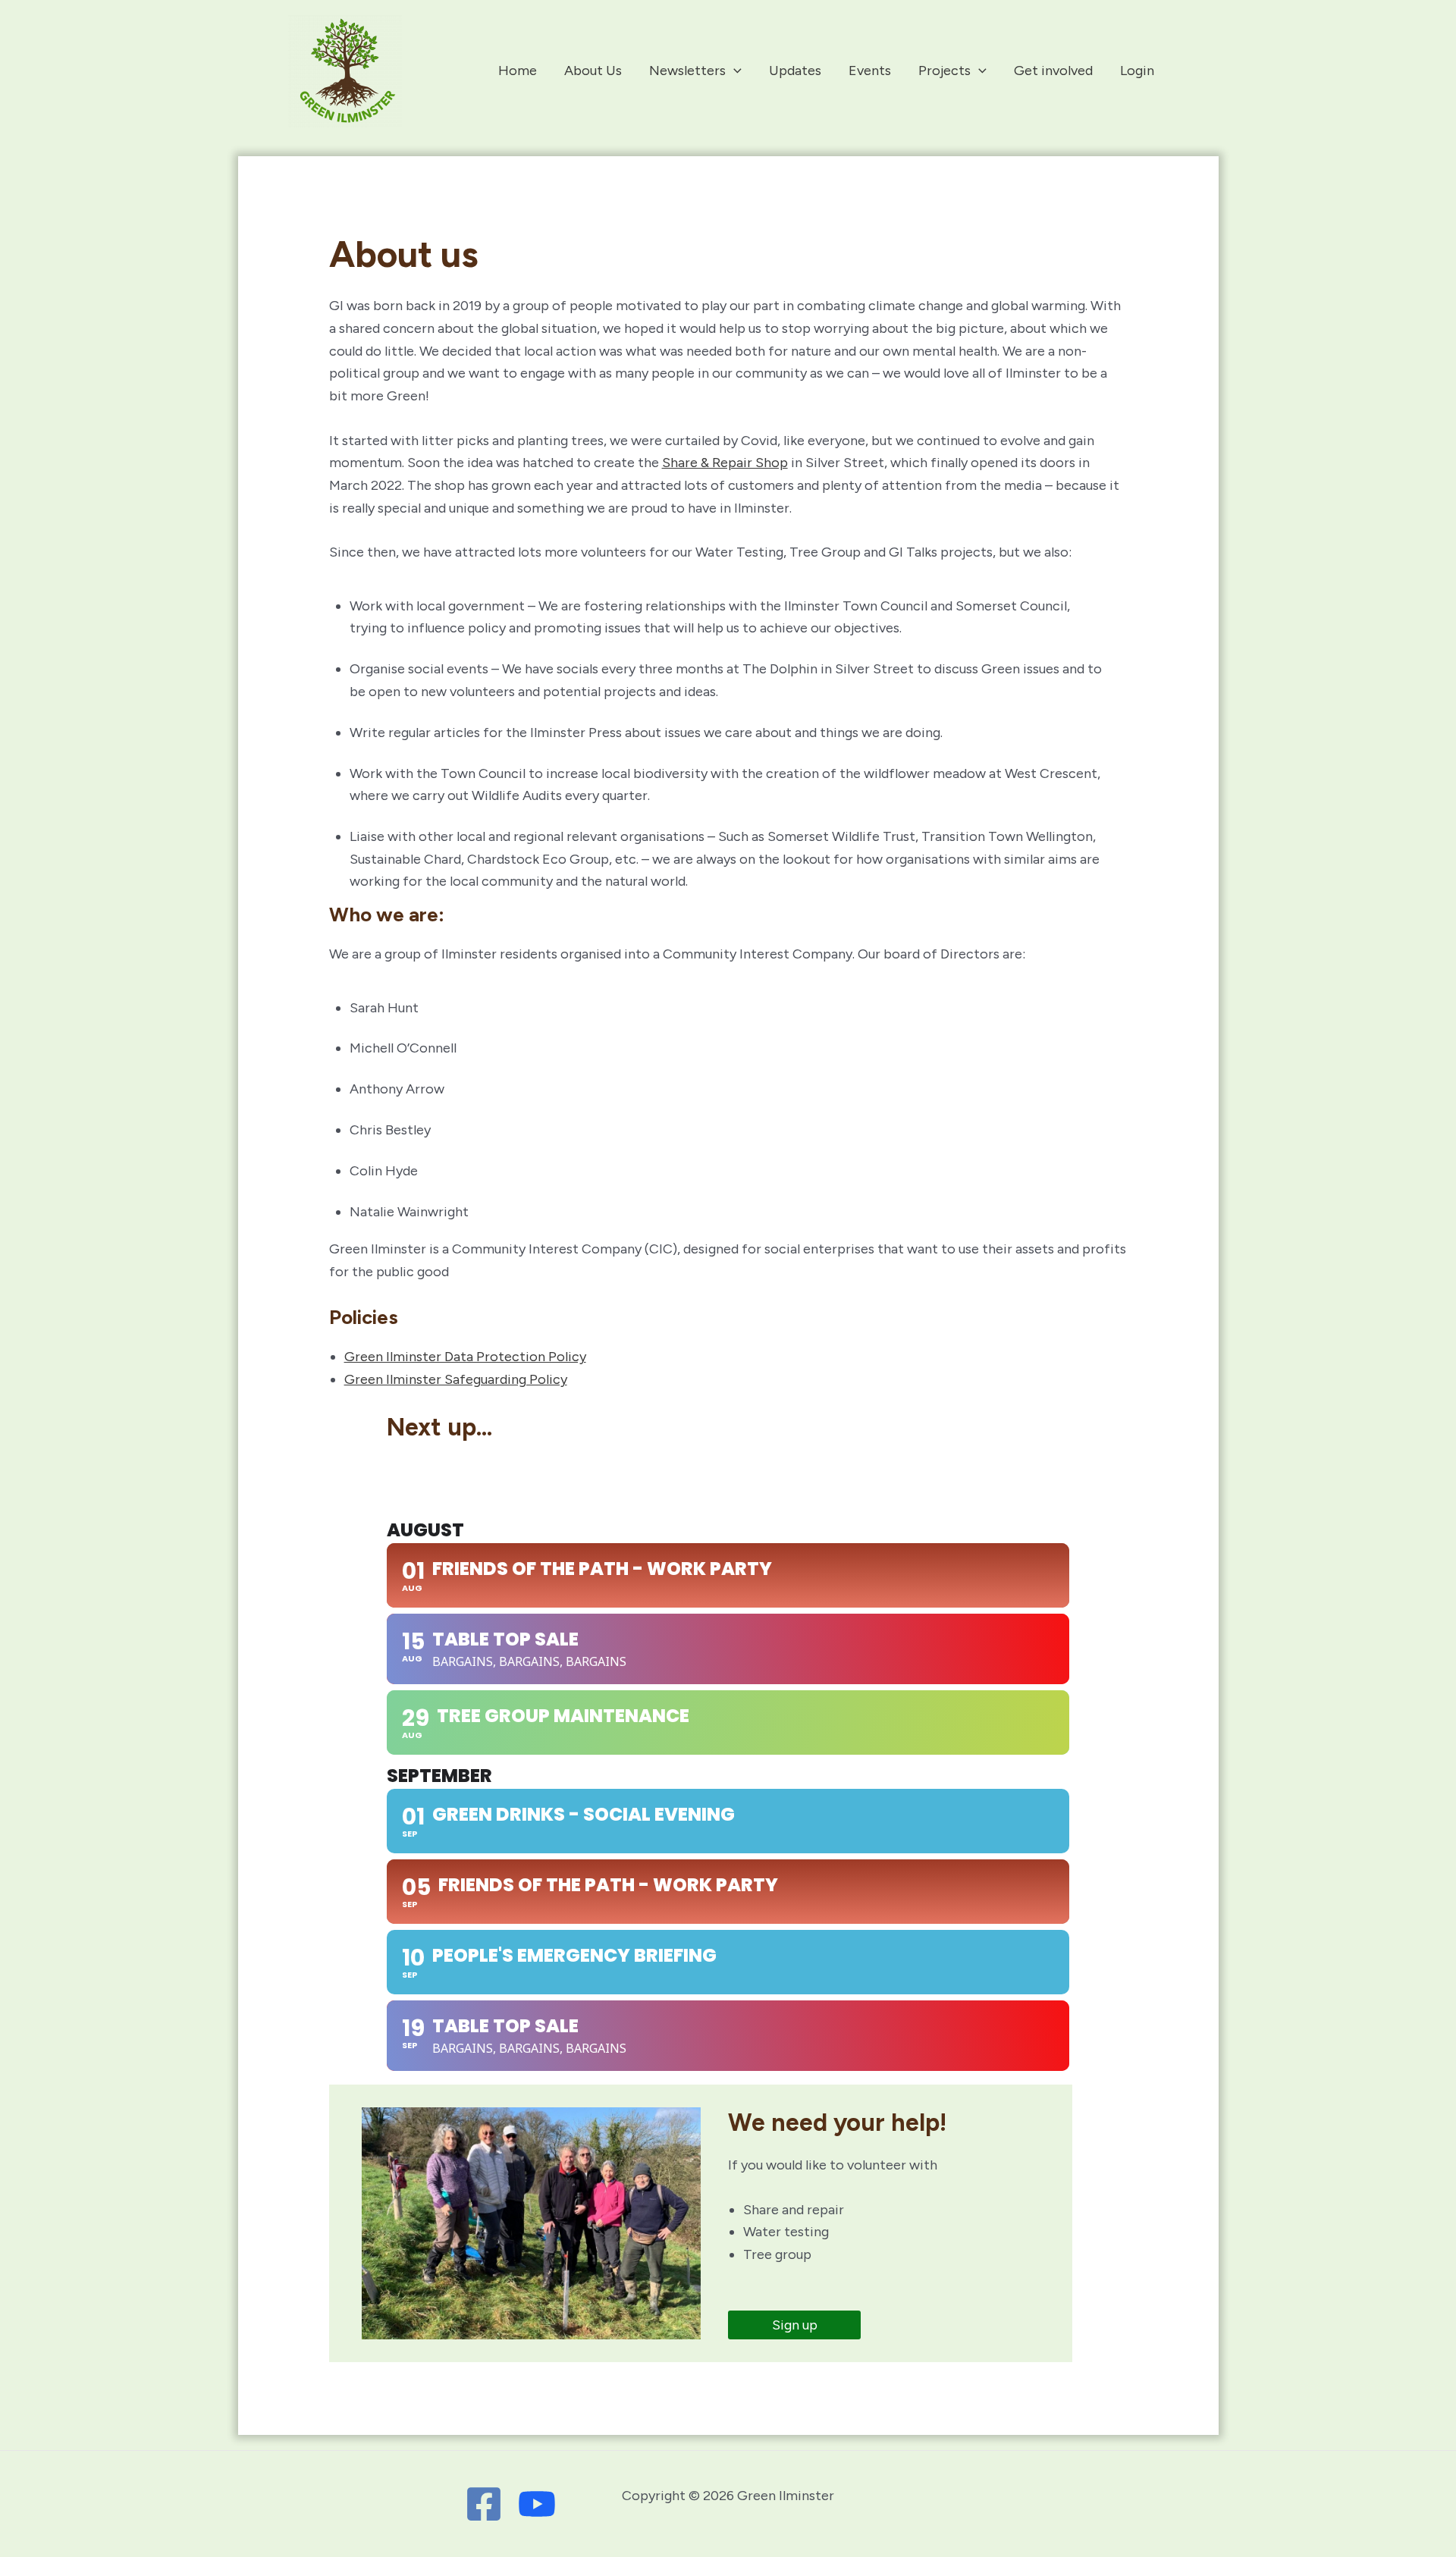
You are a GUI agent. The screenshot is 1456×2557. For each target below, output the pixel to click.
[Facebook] (484, 2504)
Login (1137, 71)
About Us (593, 71)
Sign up (795, 2325)
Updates (795, 71)
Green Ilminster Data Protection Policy (465, 1357)
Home (518, 71)
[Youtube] (537, 2504)
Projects (945, 71)
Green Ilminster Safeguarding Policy (456, 1379)
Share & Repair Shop (725, 463)
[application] (734, 71)
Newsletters (687, 71)
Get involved (1053, 71)
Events (870, 71)
